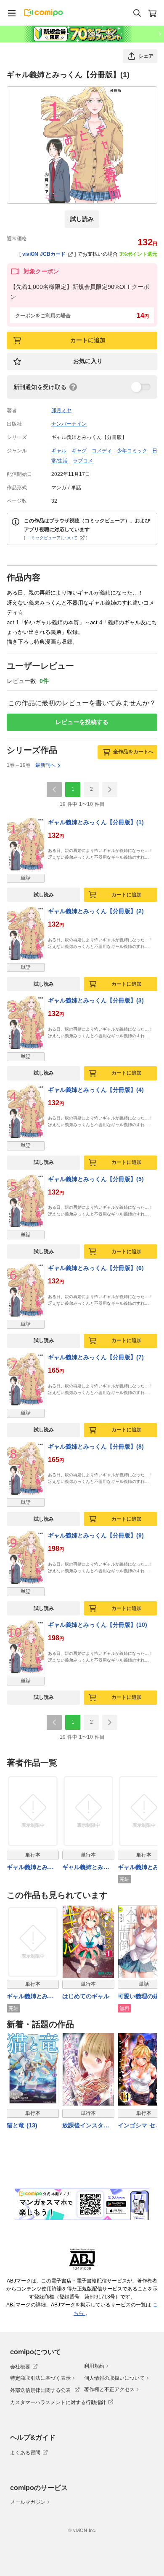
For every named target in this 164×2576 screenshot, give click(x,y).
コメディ (102, 451)
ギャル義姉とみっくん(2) (86, 1868)
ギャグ (79, 451)
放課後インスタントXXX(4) (86, 2126)
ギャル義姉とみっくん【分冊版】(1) (96, 822)
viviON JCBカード (44, 254)
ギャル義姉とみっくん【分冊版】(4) (96, 1090)
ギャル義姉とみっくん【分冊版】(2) (96, 911)
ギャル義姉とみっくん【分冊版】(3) (96, 1000)
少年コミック (132, 451)
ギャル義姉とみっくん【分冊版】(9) (96, 1535)
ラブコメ (83, 461)
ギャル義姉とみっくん (30, 1997)
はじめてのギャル (86, 1996)
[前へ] (54, 789)
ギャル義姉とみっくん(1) (30, 1868)
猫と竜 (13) (22, 2125)
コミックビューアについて (52, 538)
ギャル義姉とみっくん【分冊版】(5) (96, 1179)
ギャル (59, 451)
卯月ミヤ (61, 410)
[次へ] (110, 789)
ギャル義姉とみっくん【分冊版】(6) (96, 1268)
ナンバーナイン (69, 424)
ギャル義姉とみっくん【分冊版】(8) (96, 1446)
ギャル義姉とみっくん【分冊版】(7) (96, 1357)
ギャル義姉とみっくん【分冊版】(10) (98, 1625)
